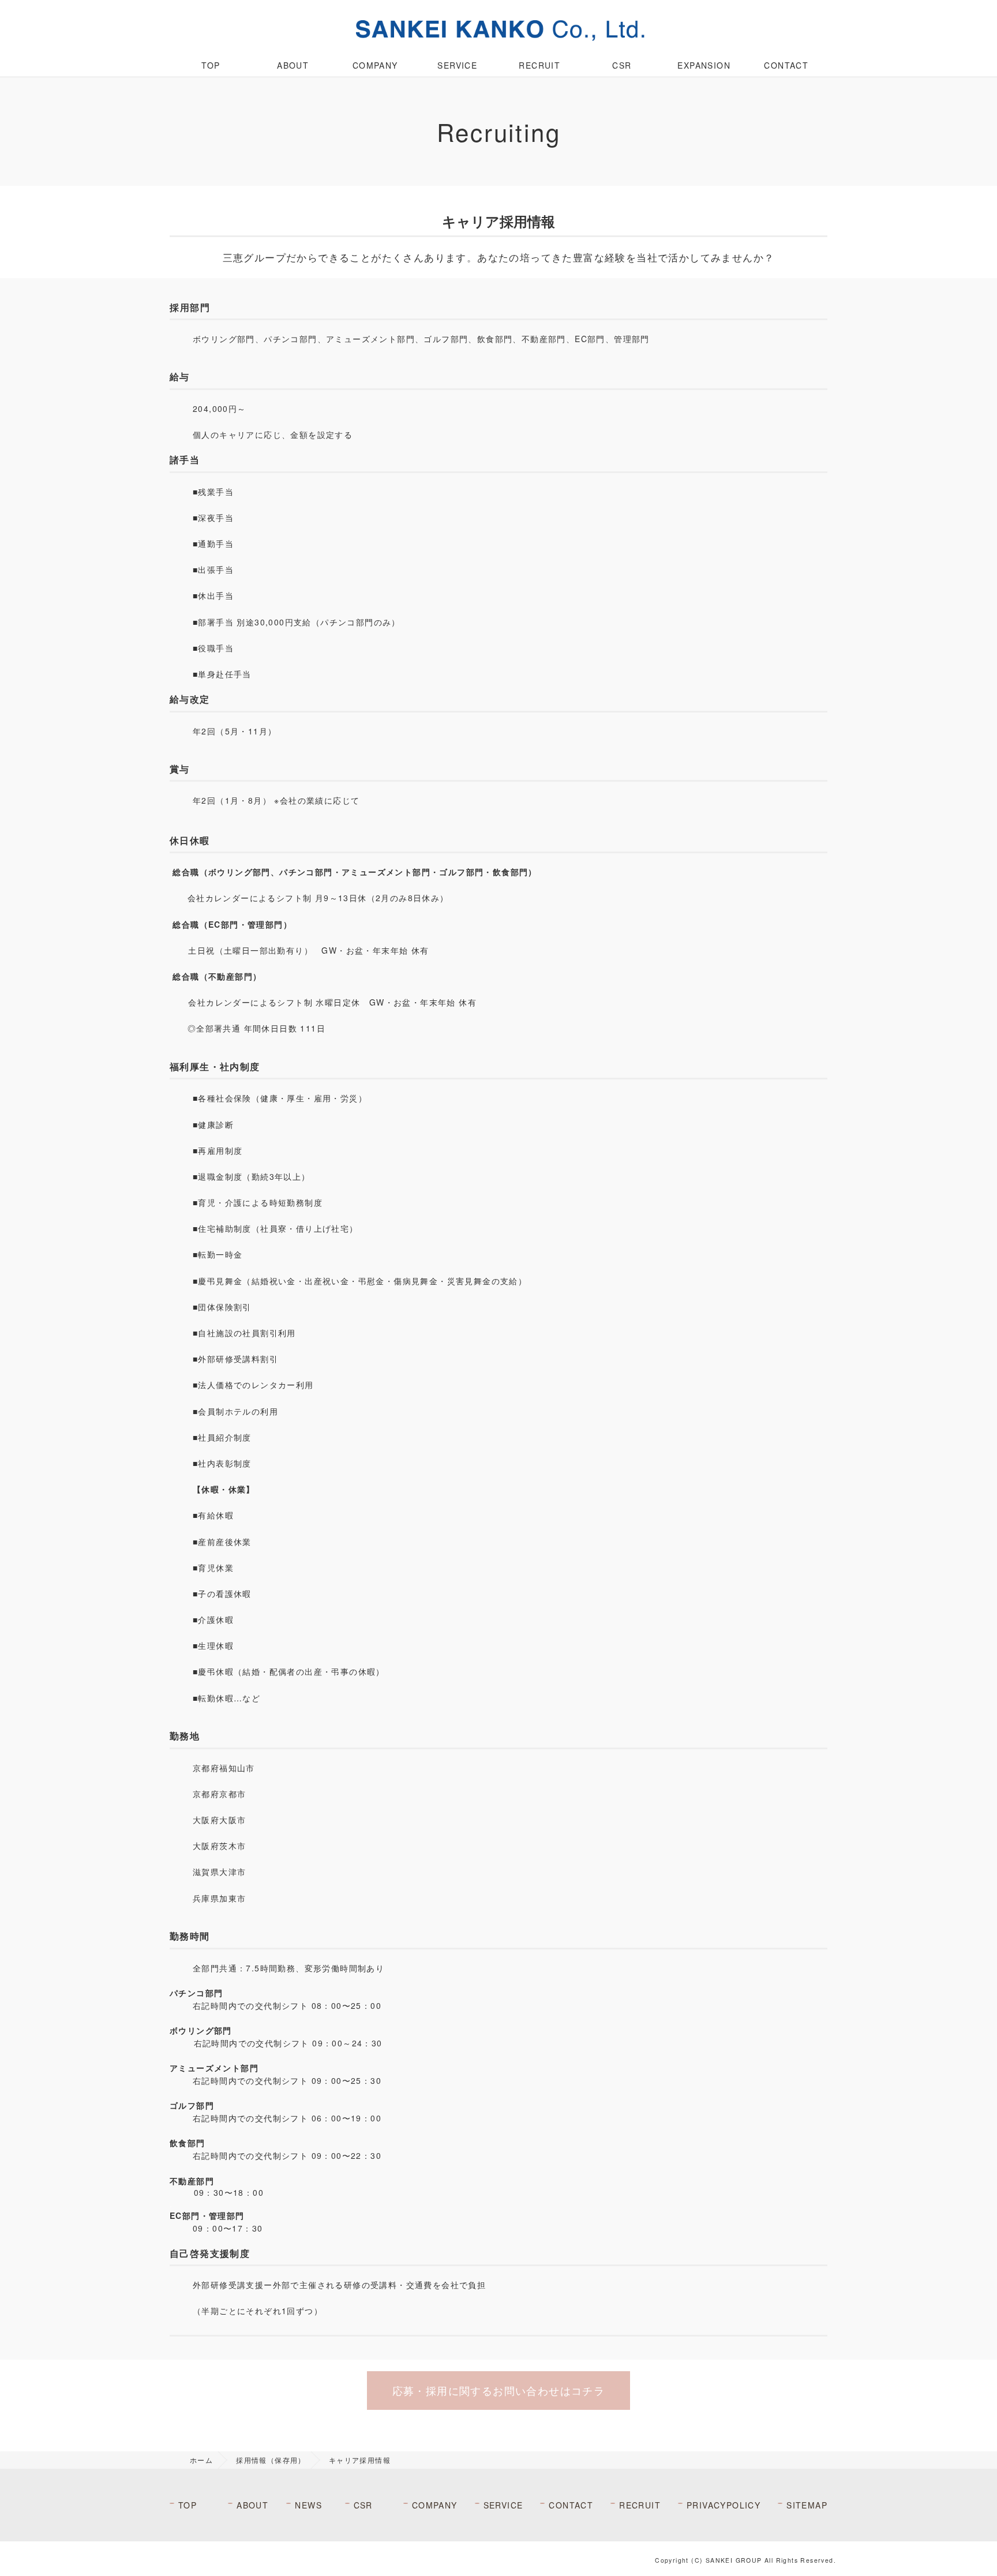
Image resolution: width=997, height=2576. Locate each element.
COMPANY (375, 65)
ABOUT (293, 65)
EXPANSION (704, 65)
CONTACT (786, 65)
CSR (622, 65)
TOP (211, 65)
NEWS (308, 2505)
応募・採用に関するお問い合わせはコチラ (499, 2390)
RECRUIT (539, 65)
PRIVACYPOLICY (724, 2505)
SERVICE (457, 65)
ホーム (201, 2460)
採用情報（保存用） (271, 2460)
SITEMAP (807, 2505)
